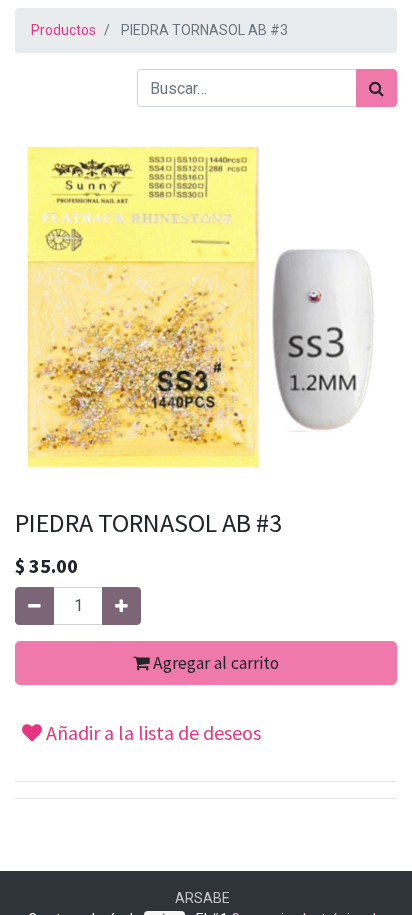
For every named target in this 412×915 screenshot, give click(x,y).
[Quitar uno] (34, 606)
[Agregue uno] (121, 606)
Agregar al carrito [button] (214, 663)
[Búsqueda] (376, 88)
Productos (63, 30)
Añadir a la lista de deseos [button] (151, 732)
